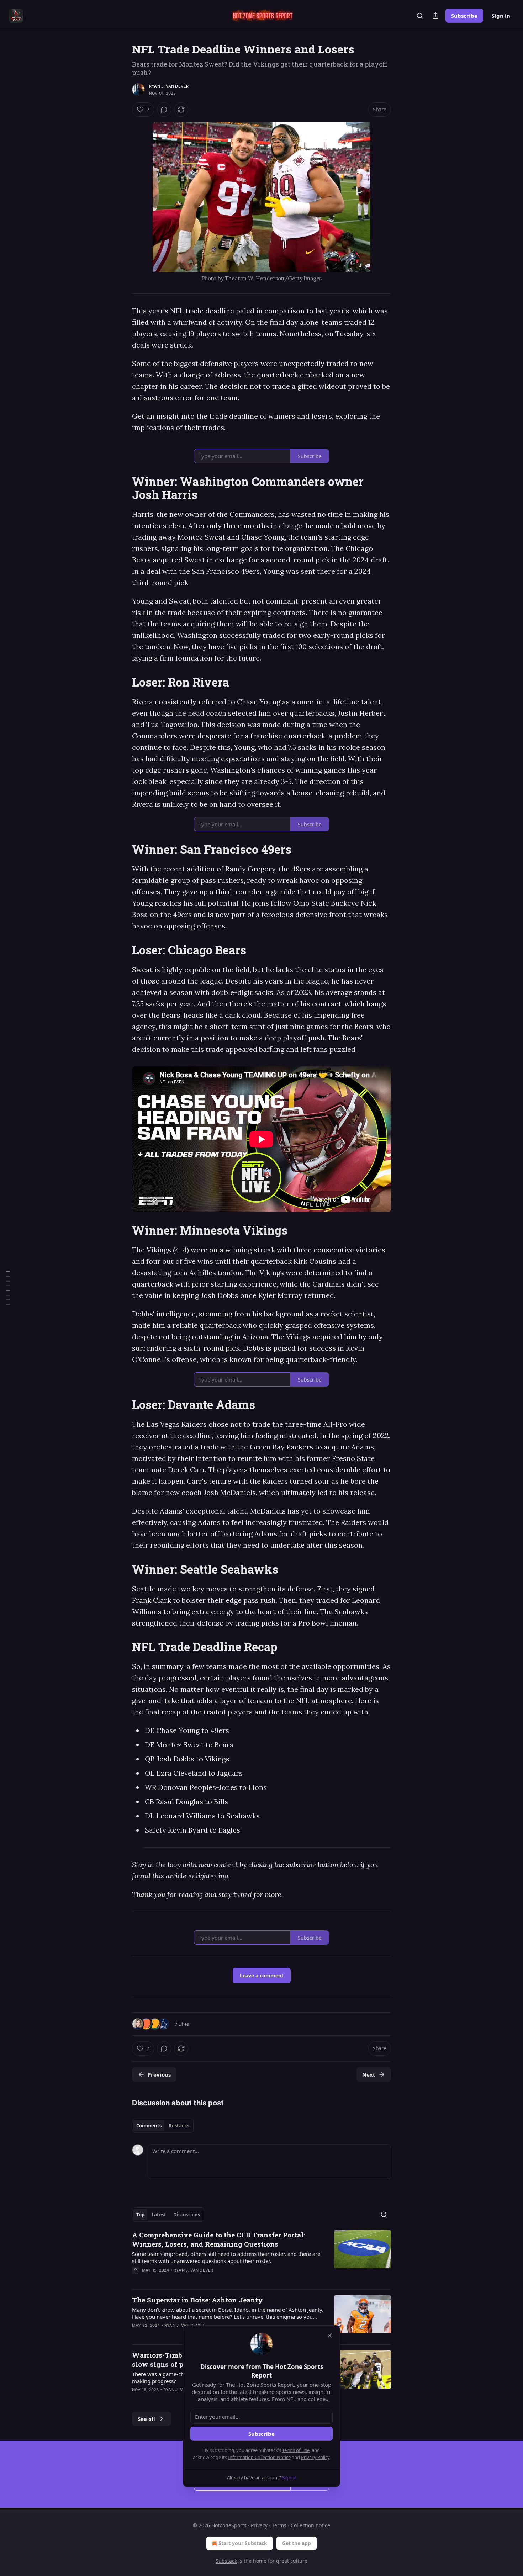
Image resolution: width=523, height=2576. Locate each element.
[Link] (122, 488)
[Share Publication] (435, 16)
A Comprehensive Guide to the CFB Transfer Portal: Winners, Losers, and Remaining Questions (218, 2239)
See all (146, 2419)
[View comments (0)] (164, 110)
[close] (330, 2336)
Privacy (259, 2525)
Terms (279, 2525)
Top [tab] (140, 2215)
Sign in (501, 16)
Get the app (297, 2543)
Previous (159, 2074)
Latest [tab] (159, 2215)
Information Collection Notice (259, 2457)
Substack (226, 2561)
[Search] (420, 16)
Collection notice (310, 2525)
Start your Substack (243, 2543)
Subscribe (464, 16)
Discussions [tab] (187, 2215)
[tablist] (163, 2126)
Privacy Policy (315, 2457)
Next (369, 2074)
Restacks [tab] (179, 2126)
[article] (261, 2257)
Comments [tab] (149, 2126)
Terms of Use (296, 2450)
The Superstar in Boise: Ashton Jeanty (197, 2300)
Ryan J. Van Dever (169, 86)
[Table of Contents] (8, 1288)
